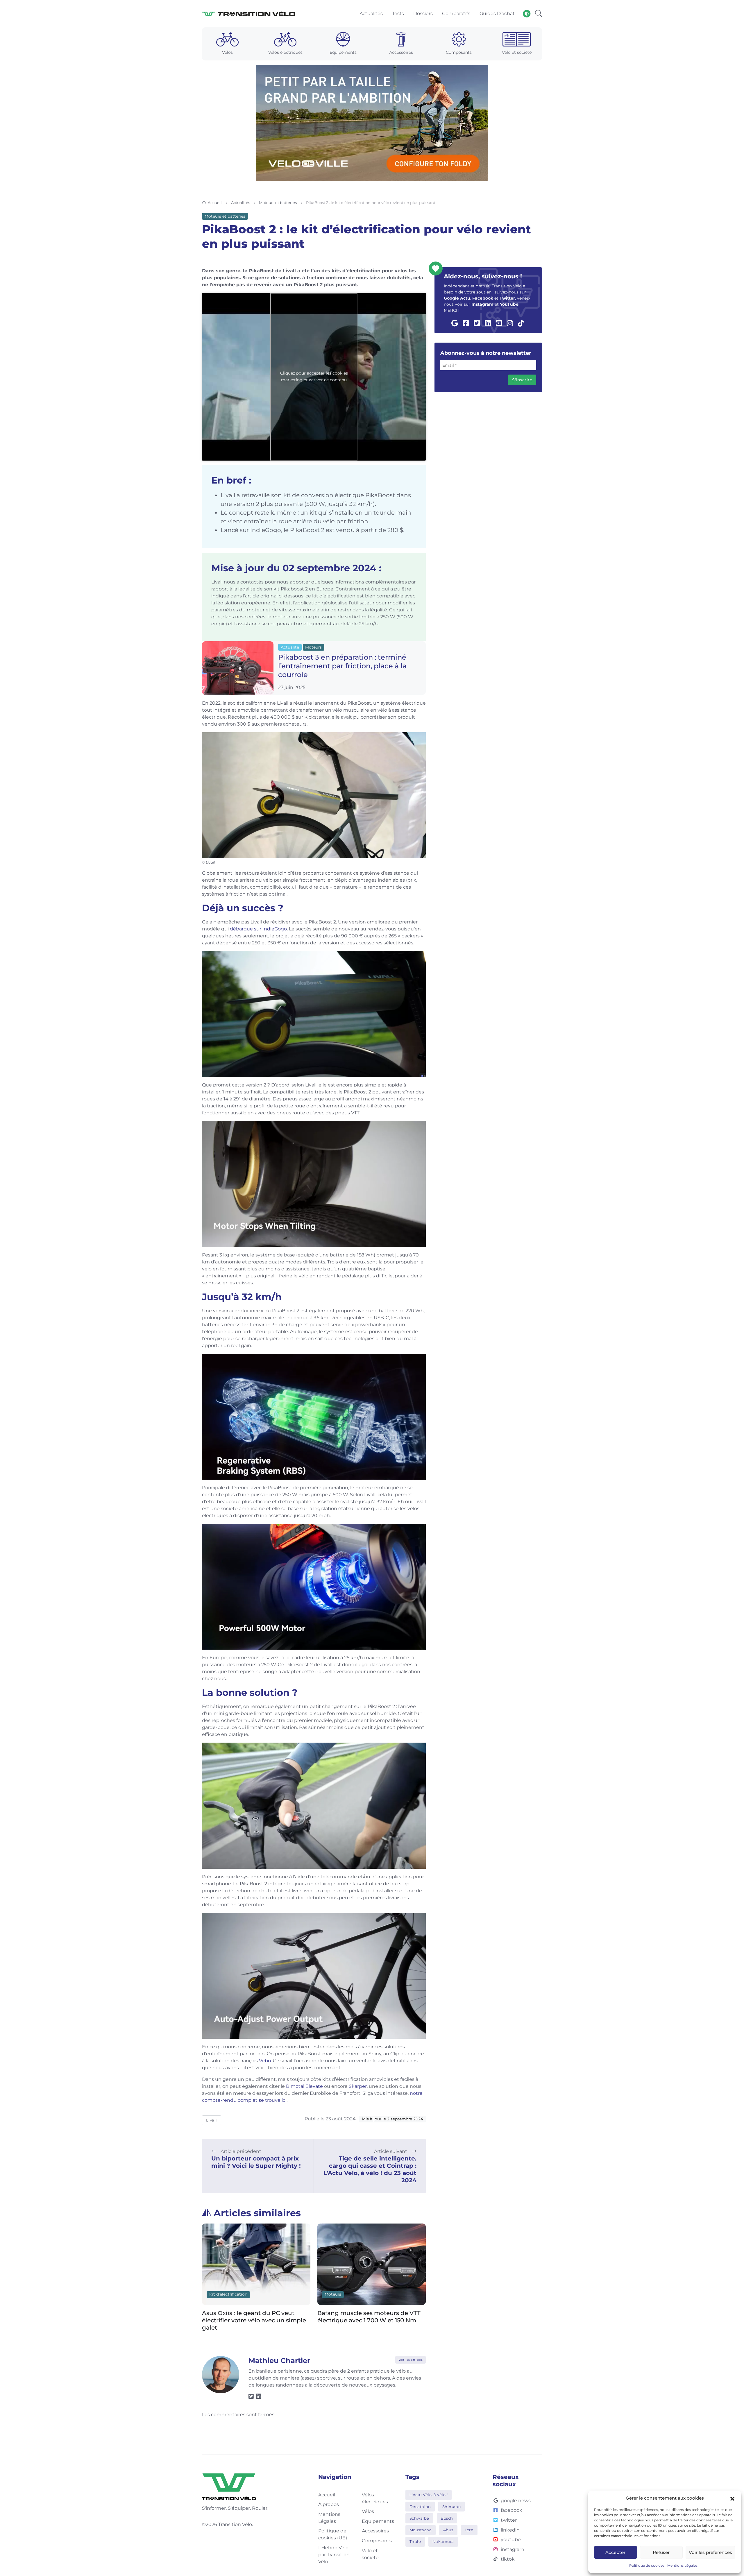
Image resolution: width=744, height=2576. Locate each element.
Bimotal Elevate (304, 2086)
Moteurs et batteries (278, 203)
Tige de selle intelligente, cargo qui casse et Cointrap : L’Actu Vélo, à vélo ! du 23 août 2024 (370, 2169)
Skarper (358, 2086)
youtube (511, 2540)
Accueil (215, 203)
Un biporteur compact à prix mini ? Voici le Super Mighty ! (256, 2162)
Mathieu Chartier (279, 2361)
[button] (732, 2498)
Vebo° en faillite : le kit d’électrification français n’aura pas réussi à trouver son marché (369, 2320)
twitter (509, 2520)
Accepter (615, 2552)
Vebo (265, 2061)
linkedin (510, 2530)
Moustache (421, 2530)
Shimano (452, 2507)
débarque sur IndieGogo (258, 929)
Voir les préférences (710, 2552)
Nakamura (443, 2541)
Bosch (447, 2518)
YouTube (509, 304)
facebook (512, 2510)
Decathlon (420, 2507)
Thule (415, 2541)
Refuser (661, 2552)
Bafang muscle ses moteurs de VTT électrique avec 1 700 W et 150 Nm (254, 2317)
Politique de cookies (647, 2565)
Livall (212, 2120)
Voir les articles (411, 2360)
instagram (513, 2549)
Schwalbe (419, 2518)
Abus (448, 2530)
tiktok (508, 2559)
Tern (469, 2530)
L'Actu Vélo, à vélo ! (429, 2495)
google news (516, 2501)
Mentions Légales (682, 2565)
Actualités (240, 203)
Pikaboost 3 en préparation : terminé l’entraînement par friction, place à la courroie (342, 666)
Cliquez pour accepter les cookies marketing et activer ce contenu (314, 377)
